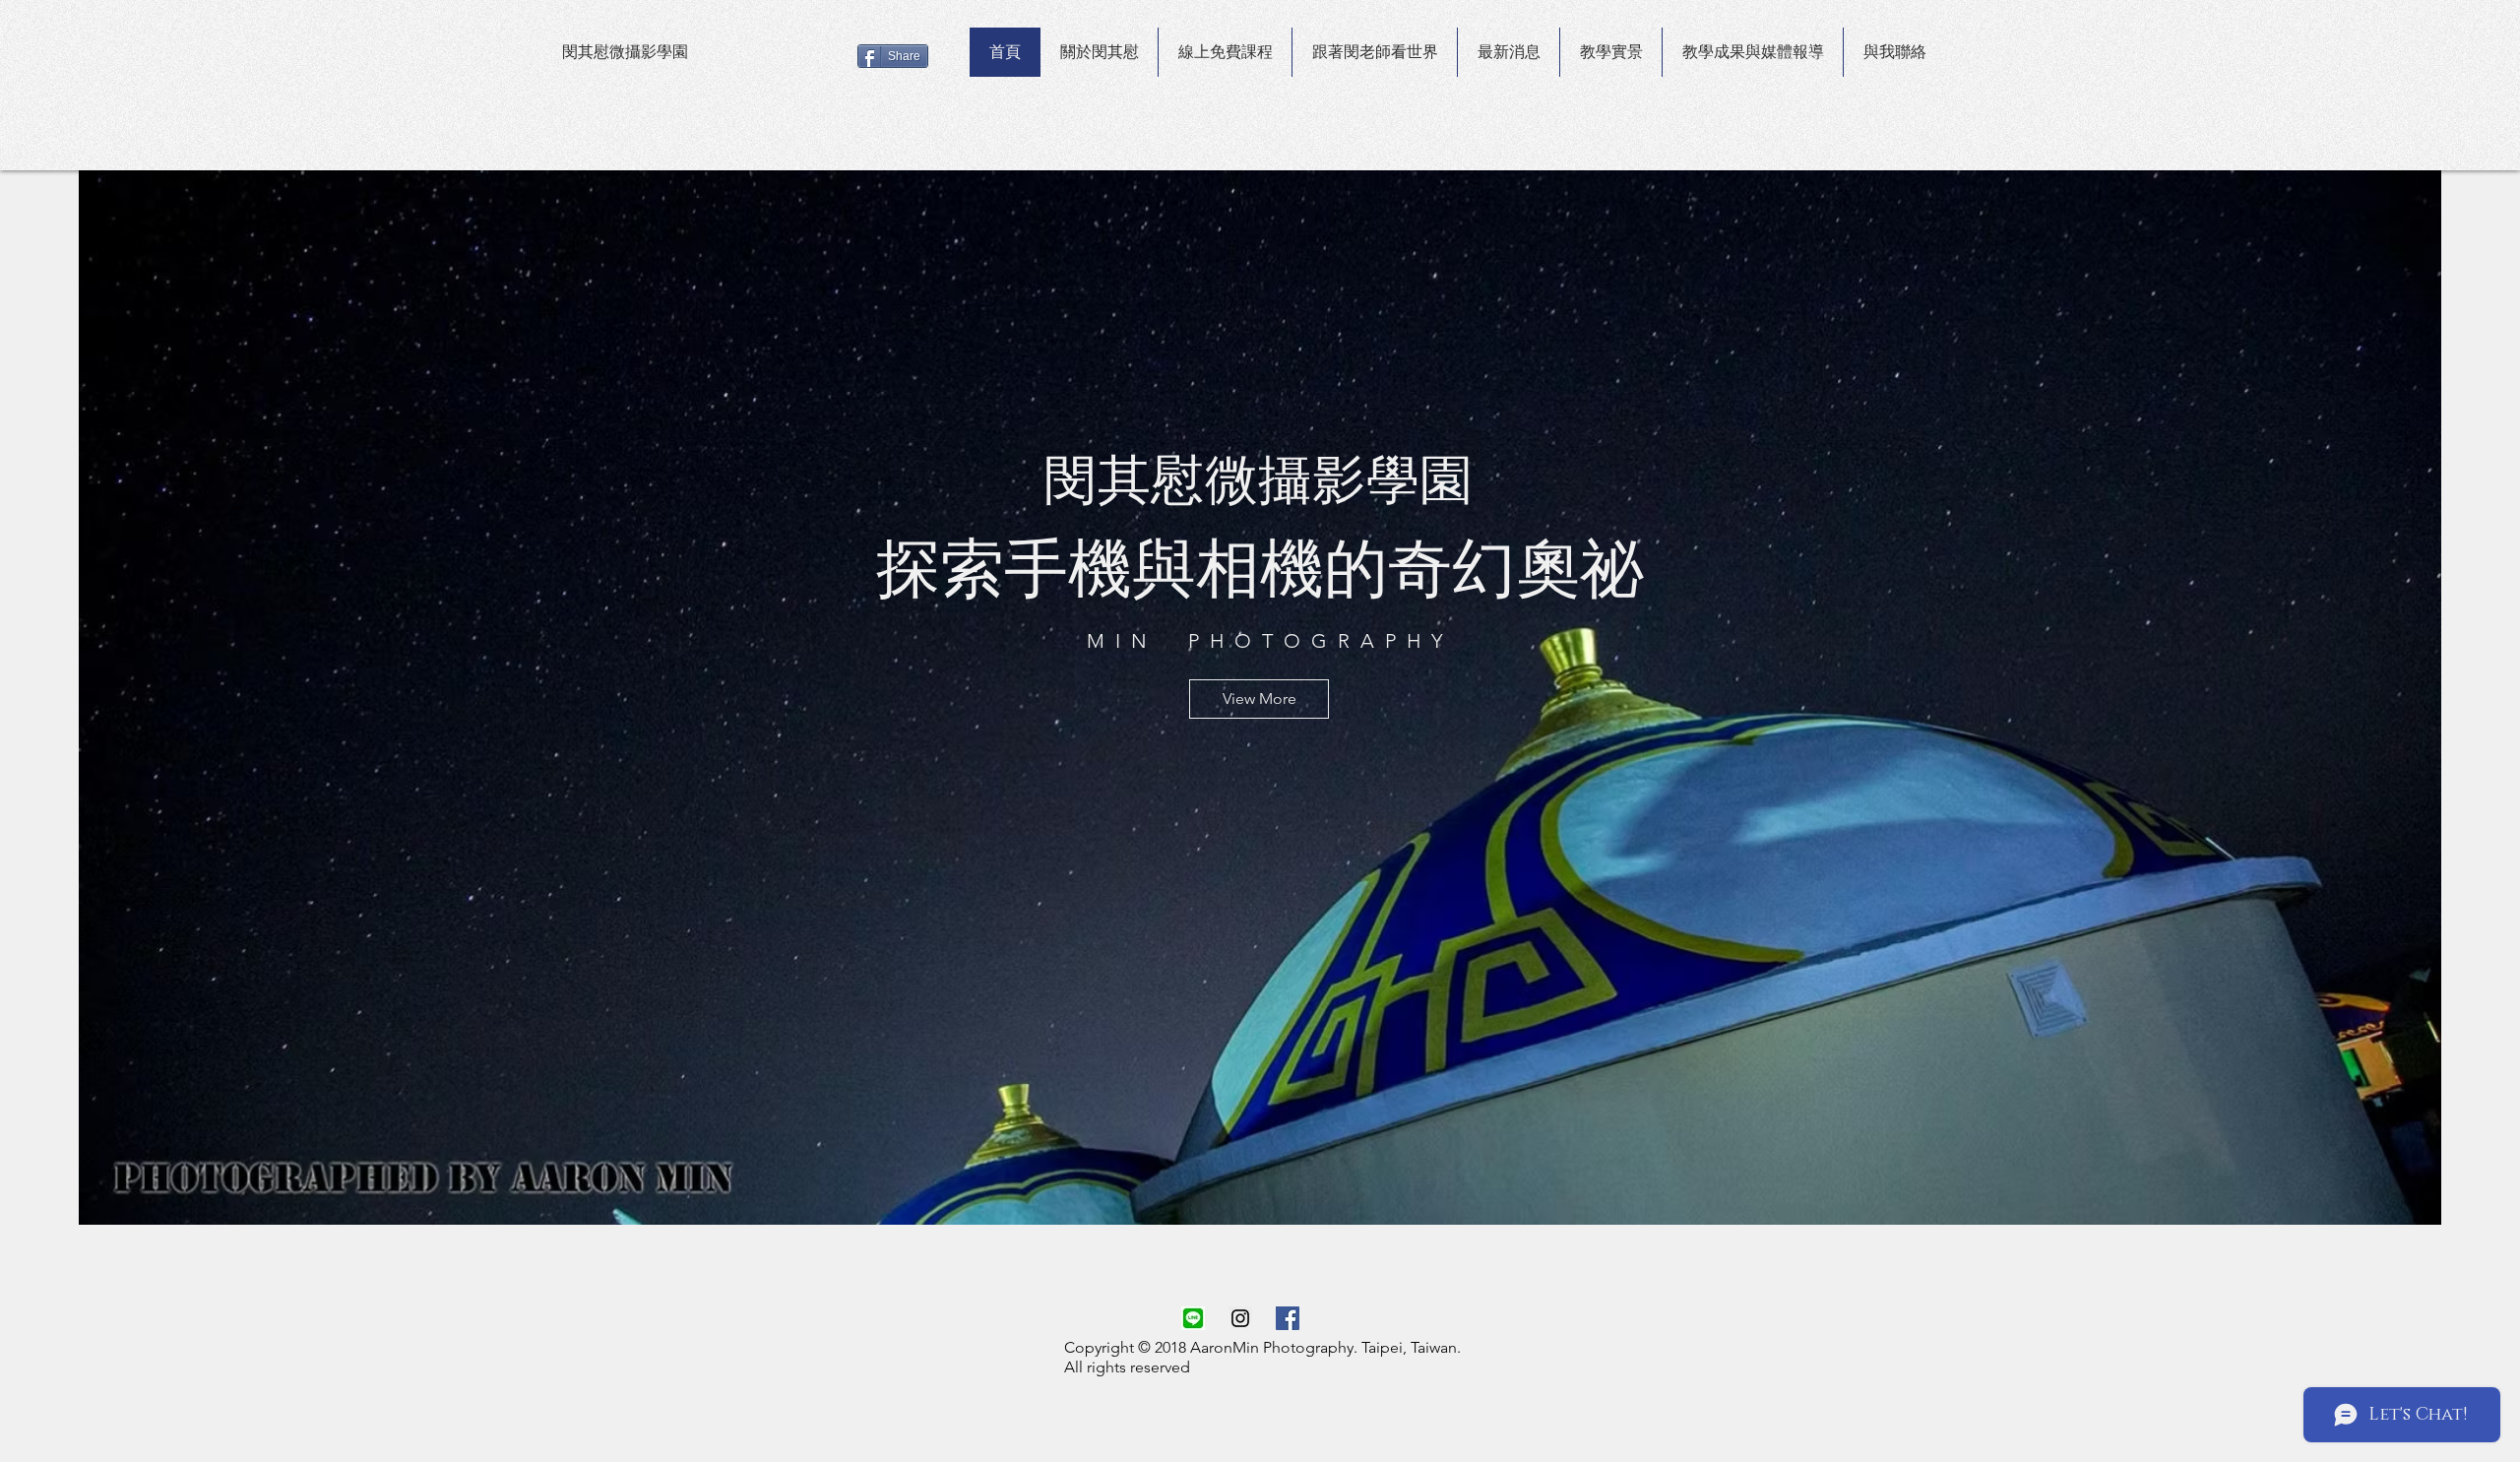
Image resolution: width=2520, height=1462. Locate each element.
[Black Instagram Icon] (1240, 1318)
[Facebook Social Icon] (1288, 1318)
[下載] (1193, 1318)
